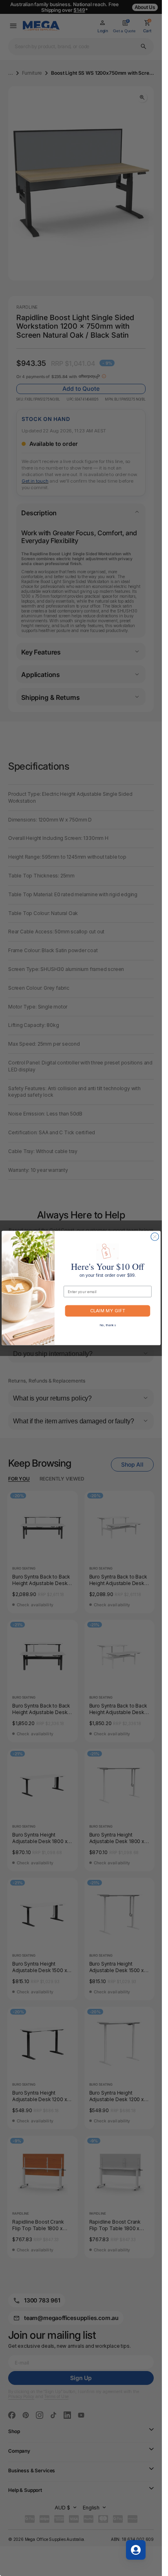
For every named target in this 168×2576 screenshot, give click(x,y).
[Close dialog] (154, 1237)
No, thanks (107, 1325)
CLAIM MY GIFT (108, 1311)
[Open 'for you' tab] (136, 2550)
